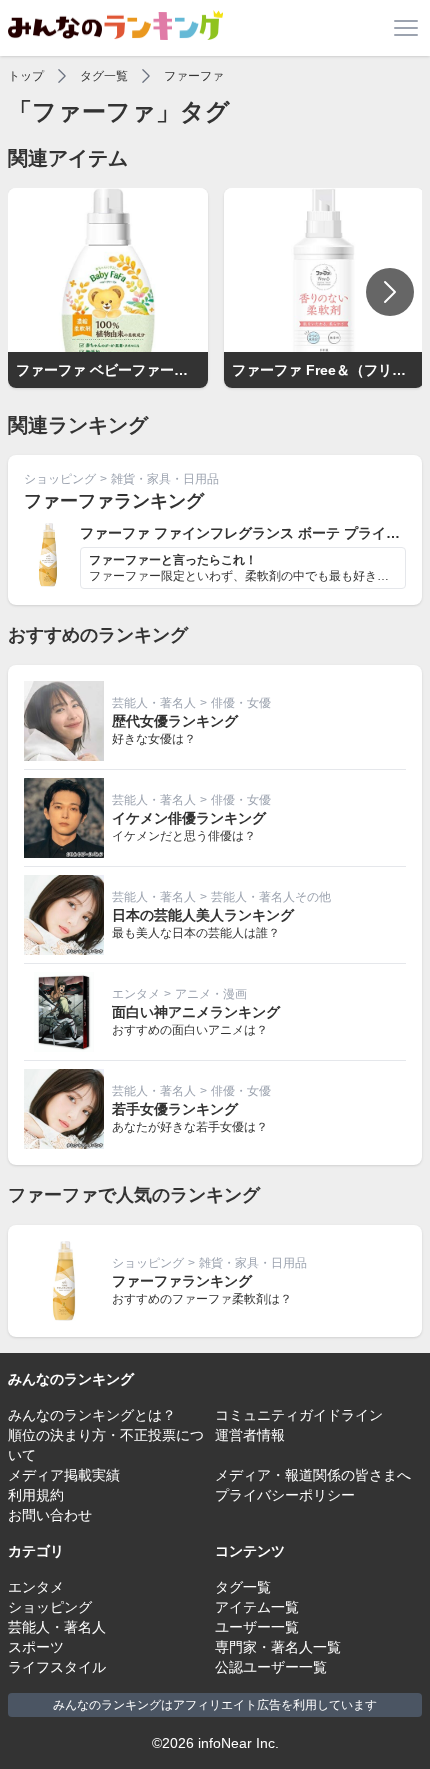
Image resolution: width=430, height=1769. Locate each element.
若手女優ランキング (175, 1109)
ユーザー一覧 (257, 1627)
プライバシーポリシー (285, 1495)
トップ (26, 76)
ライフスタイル (57, 1667)
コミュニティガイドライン (299, 1415)
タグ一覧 (104, 76)
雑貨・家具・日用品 (165, 479)
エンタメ (136, 994)
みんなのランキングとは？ (92, 1415)
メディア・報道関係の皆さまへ (313, 1475)
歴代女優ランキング (175, 721)
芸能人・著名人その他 (271, 897)
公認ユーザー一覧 (271, 1667)
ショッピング (60, 479)
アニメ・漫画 (211, 994)
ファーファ (194, 76)
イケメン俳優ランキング (189, 818)
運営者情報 (250, 1435)
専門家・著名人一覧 (278, 1647)
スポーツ (36, 1647)
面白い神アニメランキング (196, 1012)
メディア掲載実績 (64, 1475)
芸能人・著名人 (154, 703)
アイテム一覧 (257, 1607)
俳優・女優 (241, 703)
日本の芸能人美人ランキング (203, 915)
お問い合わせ (50, 1515)
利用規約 (36, 1495)
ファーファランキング (114, 501)
